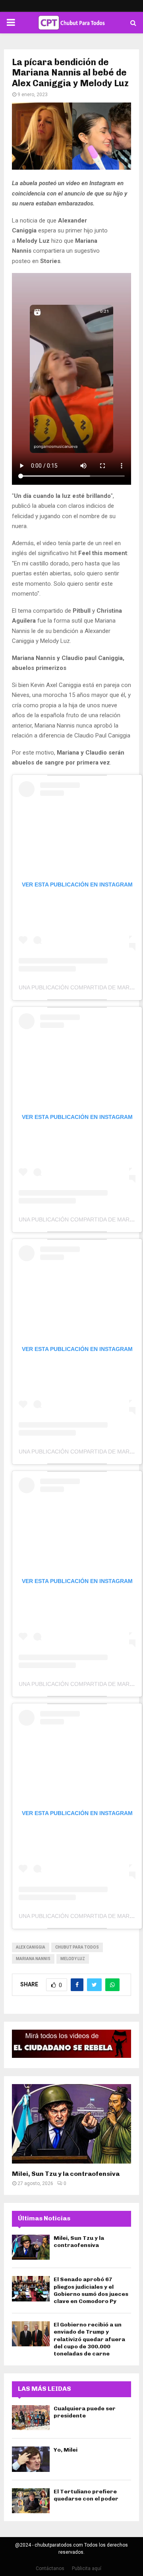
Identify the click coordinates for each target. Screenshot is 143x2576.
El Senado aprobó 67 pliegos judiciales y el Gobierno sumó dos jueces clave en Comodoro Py (91, 2290)
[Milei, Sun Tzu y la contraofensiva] (71, 2124)
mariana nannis (33, 1959)
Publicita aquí (87, 2568)
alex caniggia (31, 1947)
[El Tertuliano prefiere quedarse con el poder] (31, 2501)
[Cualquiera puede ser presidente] (31, 2418)
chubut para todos (77, 1947)
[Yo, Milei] (31, 2459)
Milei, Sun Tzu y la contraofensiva (66, 2174)
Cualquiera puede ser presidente (85, 2412)
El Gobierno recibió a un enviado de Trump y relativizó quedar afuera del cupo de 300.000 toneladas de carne (89, 2339)
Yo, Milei (66, 2450)
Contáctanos (50, 2568)
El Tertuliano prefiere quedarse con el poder (86, 2495)
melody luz (73, 1959)
